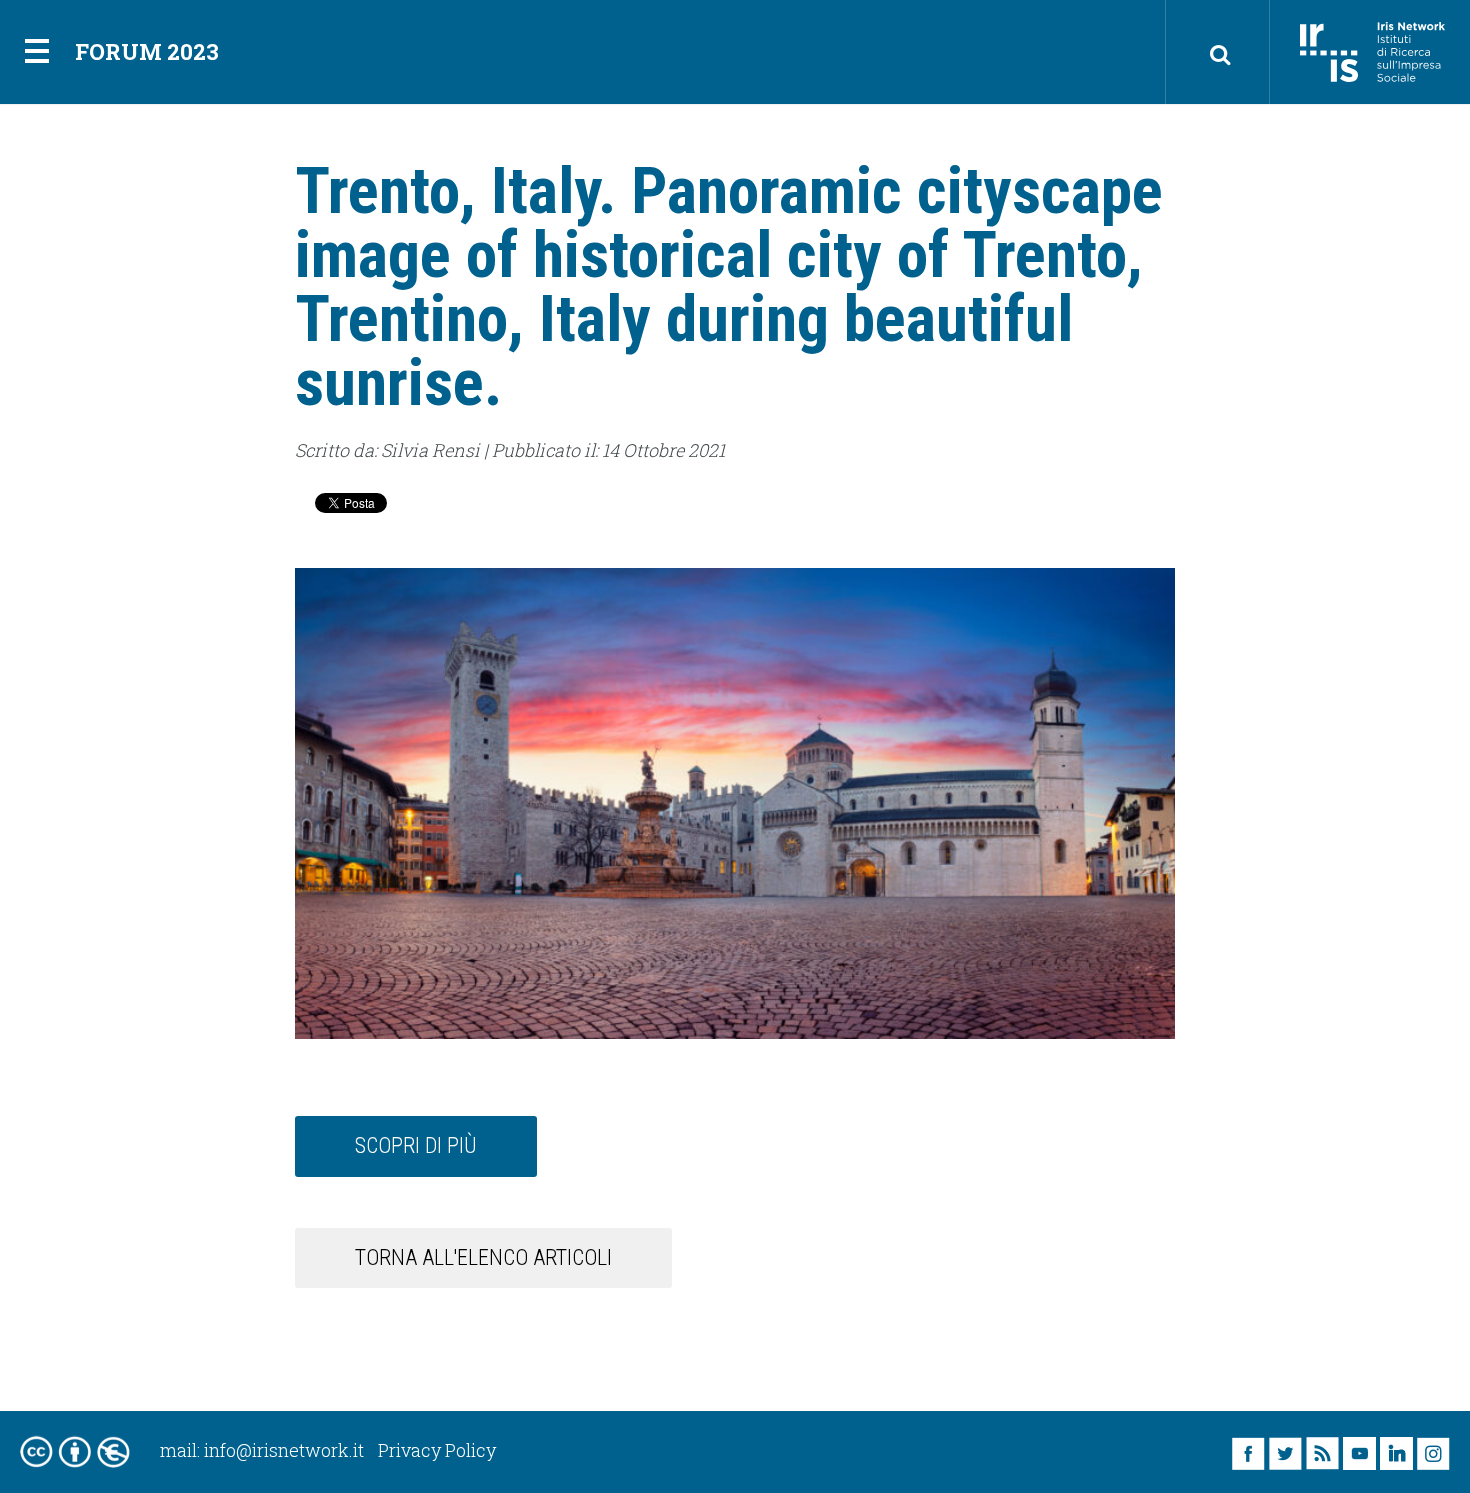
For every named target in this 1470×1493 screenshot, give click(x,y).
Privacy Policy (437, 1450)
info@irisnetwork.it (284, 1450)
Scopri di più (416, 1145)
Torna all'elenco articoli (483, 1257)
